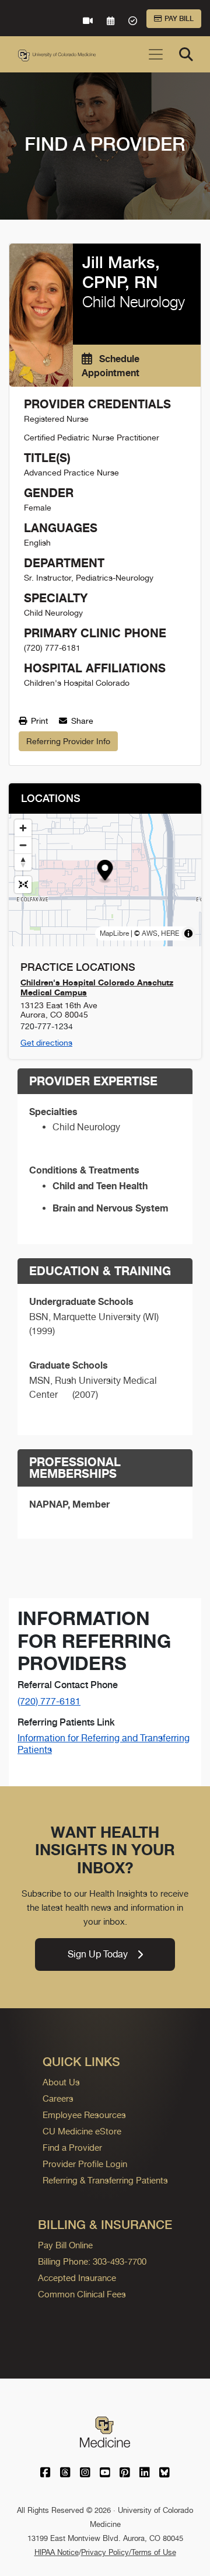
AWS (150, 933)
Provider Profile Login (85, 2164)
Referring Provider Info (68, 741)
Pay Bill (179, 19)
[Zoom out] (23, 845)
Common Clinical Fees (82, 2294)
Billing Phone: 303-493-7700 (92, 2261)
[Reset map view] (23, 885)
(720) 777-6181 (49, 1701)
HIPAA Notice (57, 2552)
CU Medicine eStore (82, 2131)
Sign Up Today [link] (98, 1954)
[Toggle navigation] (156, 54)
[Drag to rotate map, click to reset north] (23, 862)
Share (81, 721)
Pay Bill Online (65, 2245)
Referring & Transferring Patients (105, 2180)
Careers (58, 2098)
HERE (170, 933)
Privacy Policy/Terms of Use (129, 2552)
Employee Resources (84, 2115)
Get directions (46, 1043)
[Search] (186, 54)
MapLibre (114, 933)
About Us (61, 2082)
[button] (105, 872)
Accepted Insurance (77, 2278)
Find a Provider (72, 2148)
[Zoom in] (23, 828)
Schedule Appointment (111, 366)
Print (38, 721)
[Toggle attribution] (188, 933)
